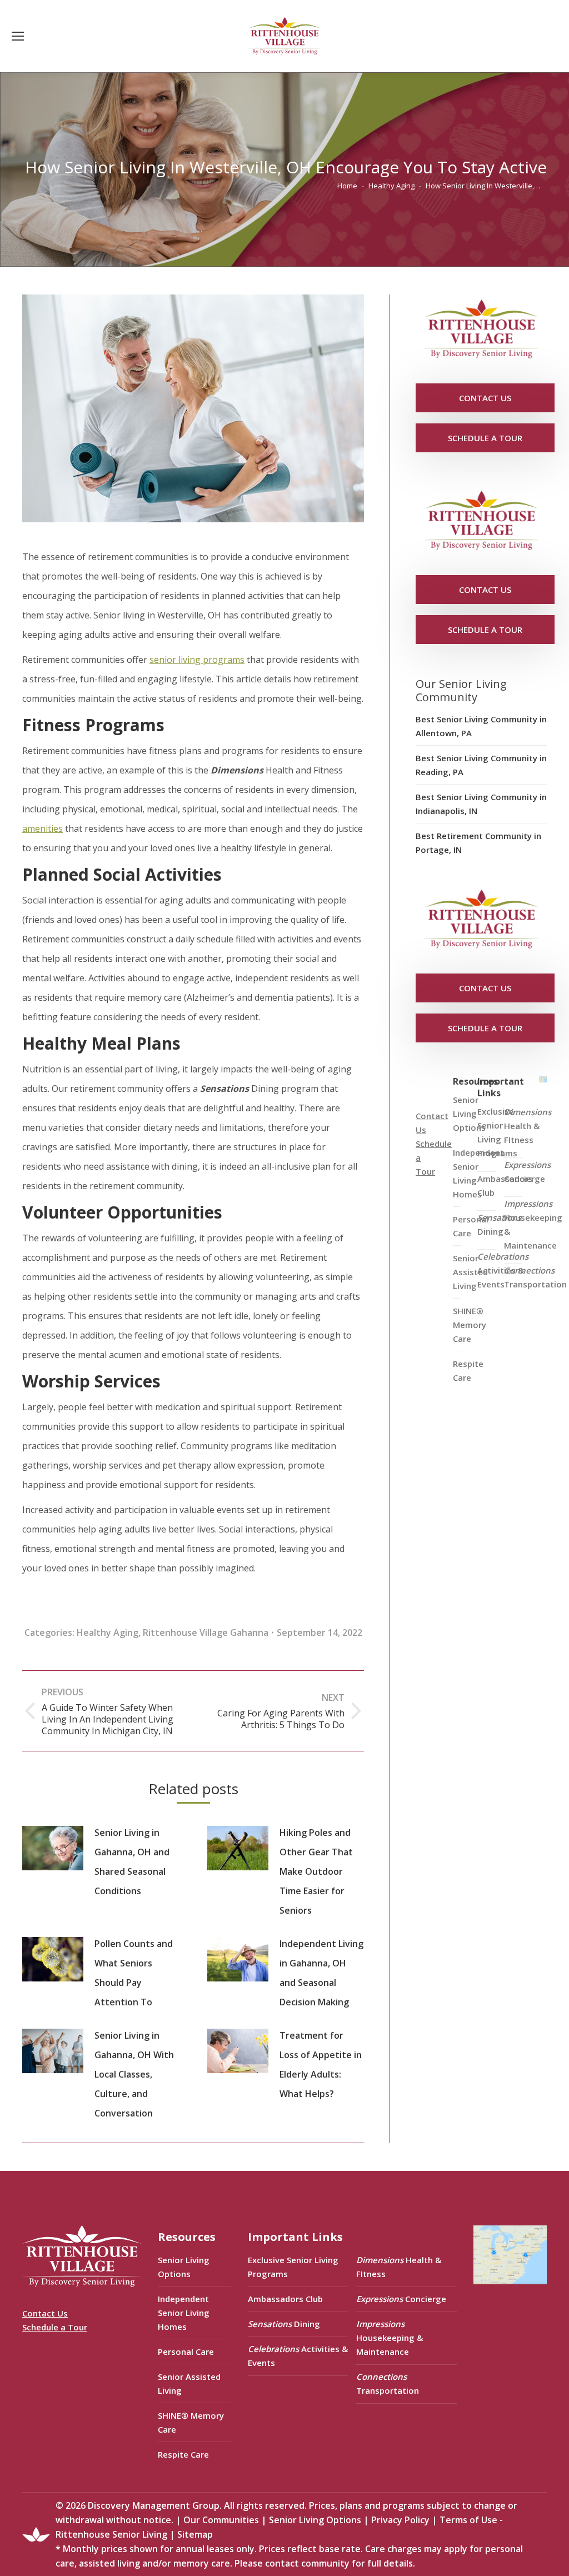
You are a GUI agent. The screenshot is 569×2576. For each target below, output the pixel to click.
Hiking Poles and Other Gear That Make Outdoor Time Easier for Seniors (316, 1871)
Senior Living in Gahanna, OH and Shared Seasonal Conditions (132, 1862)
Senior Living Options (184, 2267)
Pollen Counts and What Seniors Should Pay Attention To (134, 1973)
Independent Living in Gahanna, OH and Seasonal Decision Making (321, 1973)
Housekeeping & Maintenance (533, 1224)
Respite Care (468, 1371)
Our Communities (221, 2520)
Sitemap (195, 2534)
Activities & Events (503, 1270)
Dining (499, 1224)
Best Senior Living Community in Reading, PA (481, 765)
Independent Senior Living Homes (184, 2313)
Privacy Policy (400, 2520)
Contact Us (45, 2313)
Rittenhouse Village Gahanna (206, 1633)
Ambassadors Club (285, 2299)
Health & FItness (528, 1126)
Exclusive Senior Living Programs (497, 1132)
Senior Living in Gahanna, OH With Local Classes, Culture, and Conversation (134, 2074)
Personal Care (186, 2352)
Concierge (527, 1172)
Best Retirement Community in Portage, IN (478, 843)
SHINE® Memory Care (191, 2422)
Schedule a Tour (55, 2327)
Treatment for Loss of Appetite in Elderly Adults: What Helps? (321, 2065)
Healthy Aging (108, 1633)
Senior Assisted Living (189, 2383)
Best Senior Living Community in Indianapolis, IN (481, 804)
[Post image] (53, 1848)
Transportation (535, 1277)
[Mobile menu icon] (18, 36)
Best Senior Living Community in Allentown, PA (481, 726)
